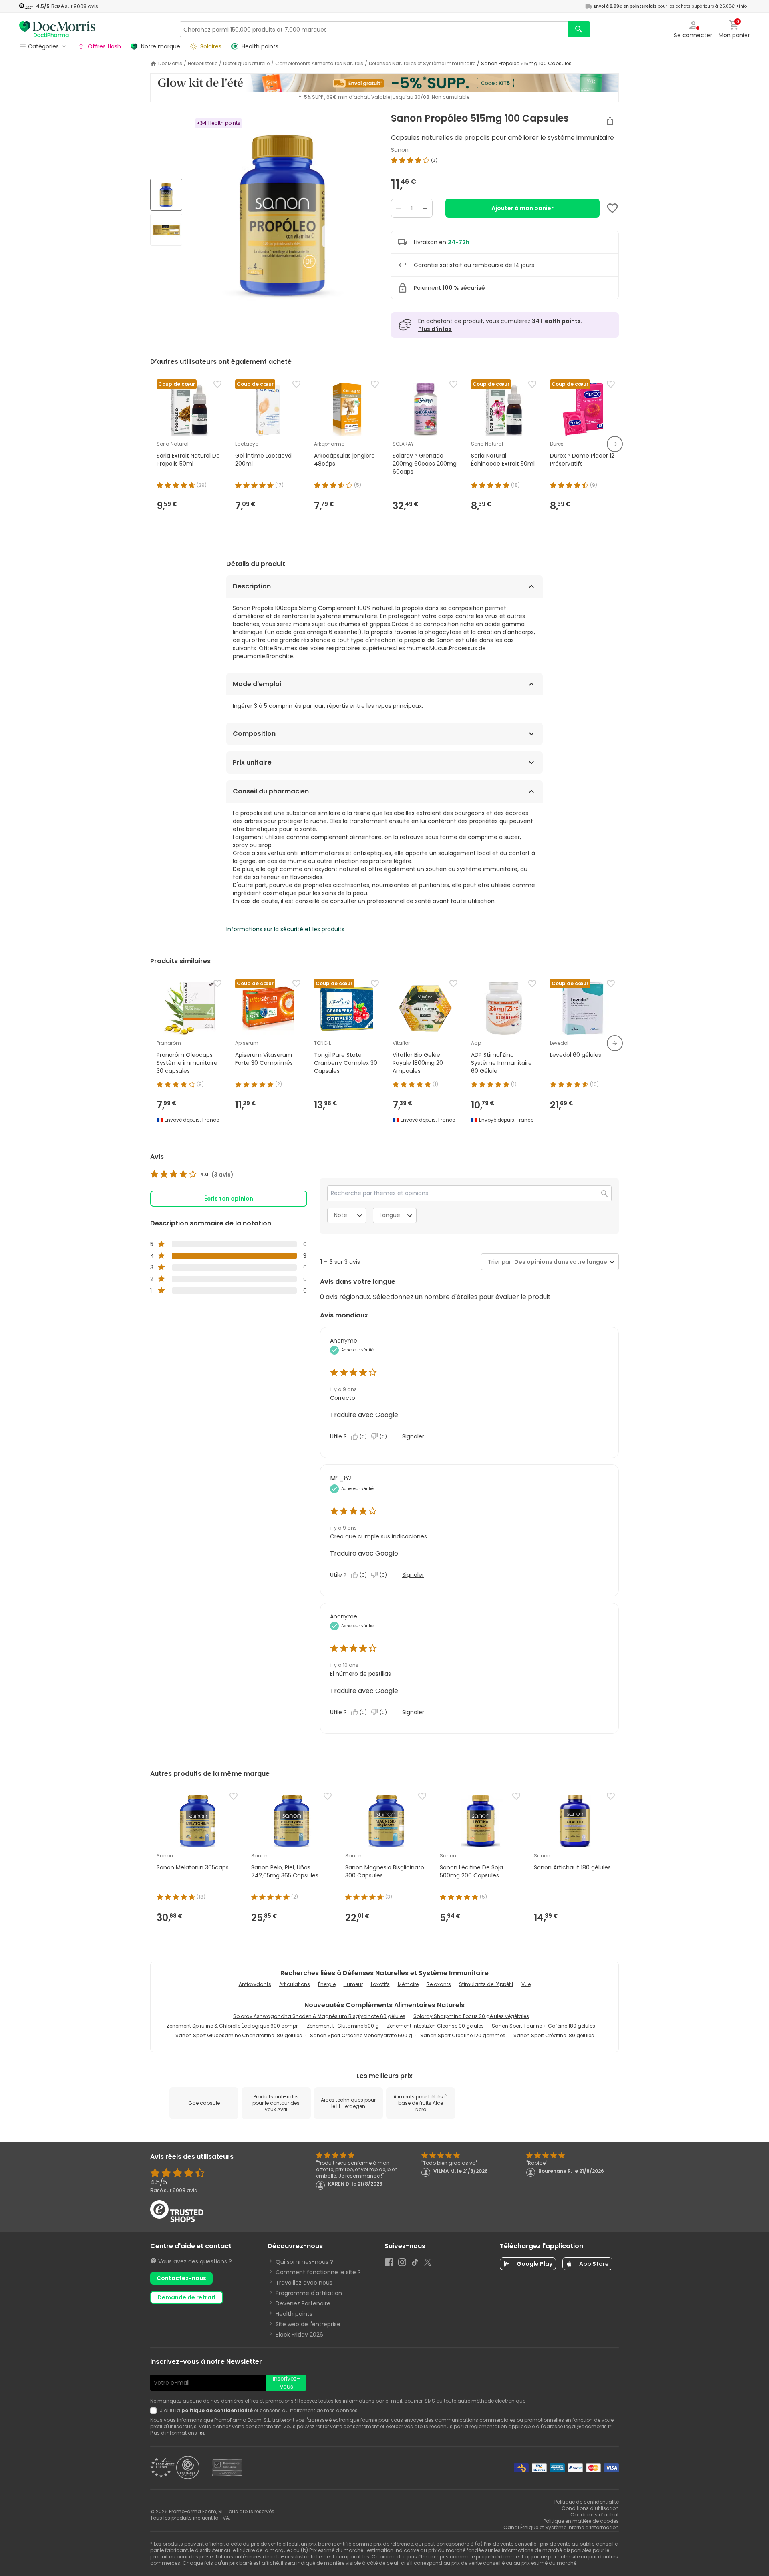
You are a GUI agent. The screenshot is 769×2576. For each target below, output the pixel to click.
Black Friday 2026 (299, 2335)
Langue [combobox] (390, 1215)
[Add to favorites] (612, 208)
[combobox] (559, 1262)
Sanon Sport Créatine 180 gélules (554, 2035)
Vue (526, 1984)
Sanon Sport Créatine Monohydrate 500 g (361, 2035)
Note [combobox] (341, 1215)
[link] (192, 1175)
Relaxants (439, 1984)
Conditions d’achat (595, 2515)
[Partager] (610, 121)
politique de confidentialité (217, 2410)
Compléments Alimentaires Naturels (319, 64)
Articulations (295, 1984)
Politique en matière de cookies (581, 2521)
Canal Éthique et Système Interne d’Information (561, 2527)
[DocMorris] (57, 29)
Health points (294, 2314)
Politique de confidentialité (587, 2502)
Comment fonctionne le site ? (318, 2272)
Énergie (327, 1984)
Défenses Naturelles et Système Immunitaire (422, 64)
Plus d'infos (435, 329)
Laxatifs (380, 1984)
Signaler (413, 1436)
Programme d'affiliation (309, 2293)
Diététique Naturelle (246, 64)
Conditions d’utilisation (590, 2508)
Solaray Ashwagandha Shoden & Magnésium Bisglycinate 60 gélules (319, 2016)
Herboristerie (203, 64)
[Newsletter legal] (155, 2411)
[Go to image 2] (166, 230)
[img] (283, 213)
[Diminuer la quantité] (399, 208)
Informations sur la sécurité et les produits (285, 929)
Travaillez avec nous (304, 2283)
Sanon (400, 150)
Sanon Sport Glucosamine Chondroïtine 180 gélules (239, 2035)
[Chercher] (579, 29)
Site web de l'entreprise (308, 2324)
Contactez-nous (181, 2278)
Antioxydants (255, 1984)
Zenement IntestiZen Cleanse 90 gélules (435, 2026)
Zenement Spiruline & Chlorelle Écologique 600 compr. (233, 2026)
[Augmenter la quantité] (425, 208)
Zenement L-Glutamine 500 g (343, 2026)
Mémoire (408, 1984)
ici (201, 2433)
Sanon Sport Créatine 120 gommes (463, 2035)
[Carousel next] (615, 444)
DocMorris (170, 64)
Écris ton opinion (229, 1199)
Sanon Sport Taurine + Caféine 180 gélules (544, 2026)
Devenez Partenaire (303, 2303)
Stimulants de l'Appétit (486, 1984)
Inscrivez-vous (286, 2383)
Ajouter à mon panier (522, 208)
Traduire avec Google (364, 1415)
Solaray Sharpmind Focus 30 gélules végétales (471, 2016)
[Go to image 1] (166, 195)
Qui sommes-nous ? (304, 2262)
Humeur (353, 1984)
